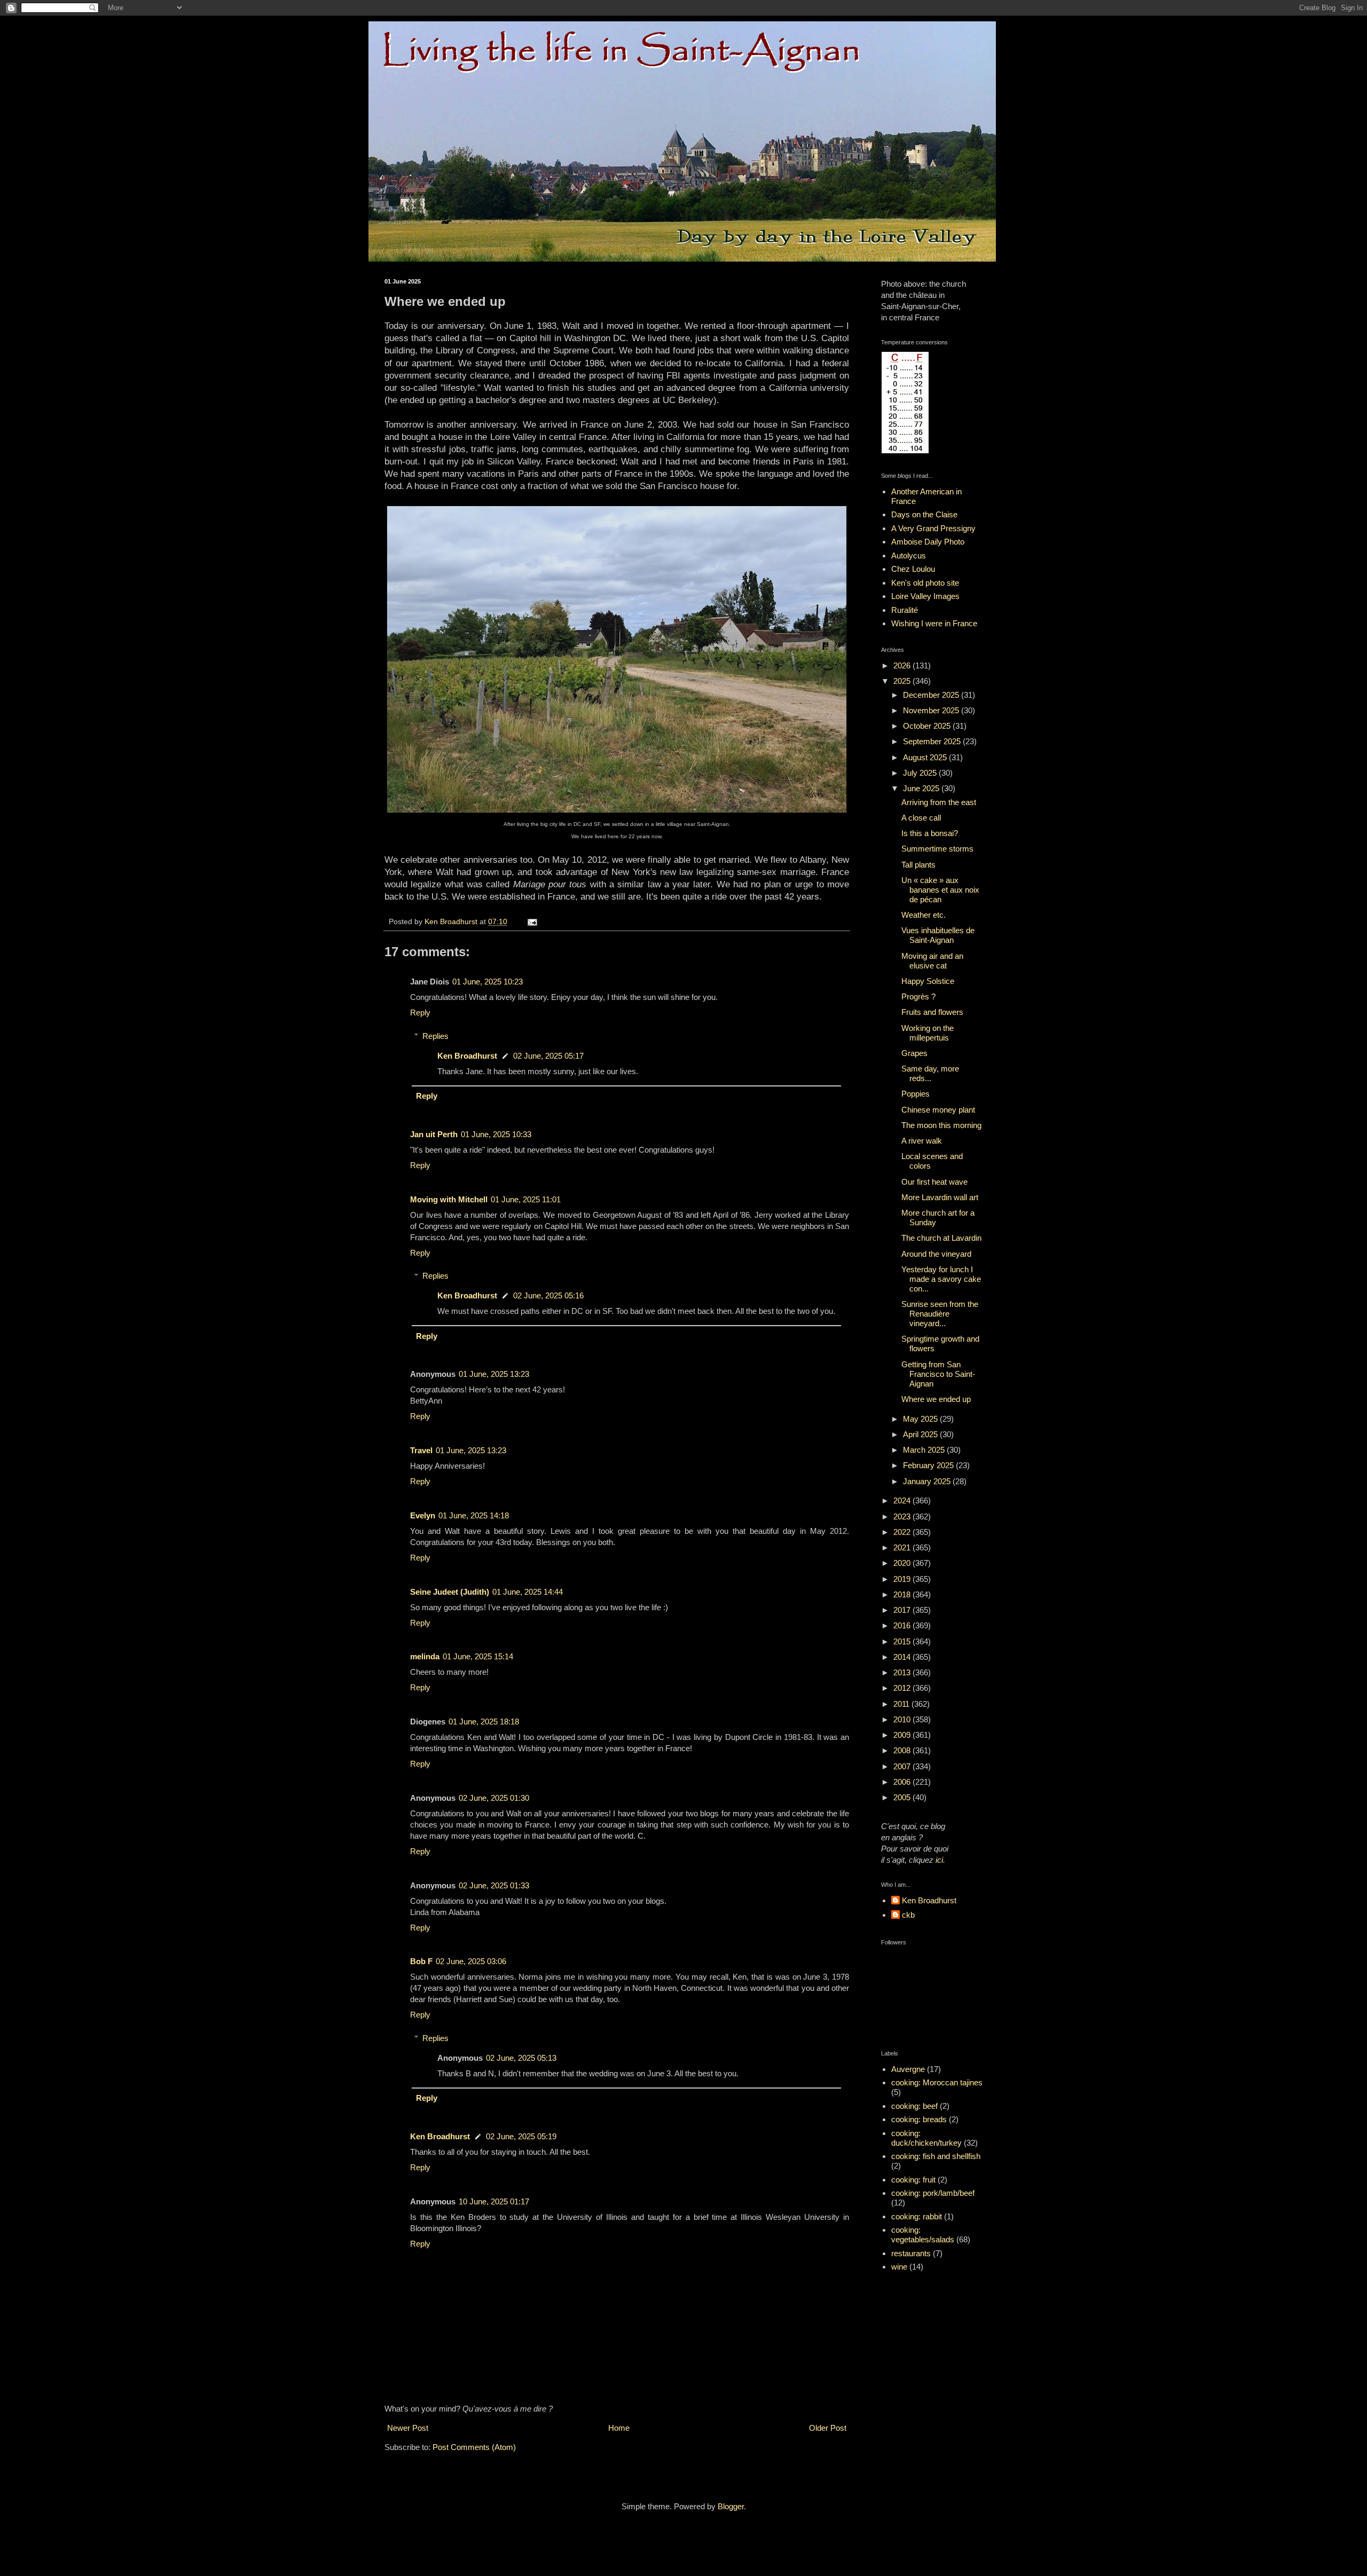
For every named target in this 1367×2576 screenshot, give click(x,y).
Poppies (916, 1094)
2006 (903, 1782)
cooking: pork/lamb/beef (933, 2193)
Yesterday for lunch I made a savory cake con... (941, 1279)
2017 (903, 1610)
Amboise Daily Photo (928, 542)
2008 (903, 1750)
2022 (903, 1532)
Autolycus (909, 556)
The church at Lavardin (941, 1238)
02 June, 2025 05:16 (548, 1295)
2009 (903, 1735)
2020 (903, 1563)
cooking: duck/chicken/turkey (926, 2138)
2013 (903, 1672)
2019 (903, 1579)
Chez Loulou (913, 569)
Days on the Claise (924, 514)
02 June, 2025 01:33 (494, 1885)
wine (899, 2267)
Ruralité (905, 610)
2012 (903, 1688)
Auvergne (908, 2069)
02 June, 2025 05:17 (548, 1056)
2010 (903, 1719)
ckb (908, 1915)
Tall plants (918, 865)
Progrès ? (918, 996)
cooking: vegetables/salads (923, 2235)
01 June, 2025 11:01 (526, 1199)
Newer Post (408, 2428)
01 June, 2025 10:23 (488, 982)
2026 (903, 665)
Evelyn (423, 1515)
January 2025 (928, 1481)
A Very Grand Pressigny (933, 528)
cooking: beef (914, 2106)
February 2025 (929, 1465)
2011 (902, 1704)
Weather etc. (924, 915)
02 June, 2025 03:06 (471, 1961)
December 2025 (932, 695)
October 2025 (928, 726)
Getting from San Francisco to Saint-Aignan (938, 1374)
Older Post (828, 2428)
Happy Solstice (928, 981)
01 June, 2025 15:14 (478, 1656)
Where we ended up (936, 1399)
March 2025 (925, 1450)
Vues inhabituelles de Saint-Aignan (938, 935)
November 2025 (932, 710)
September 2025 (933, 741)
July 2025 (921, 773)
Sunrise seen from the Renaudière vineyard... (940, 1314)
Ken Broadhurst (467, 1056)
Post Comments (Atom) (474, 2447)
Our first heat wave (934, 1182)
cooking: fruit (913, 2180)
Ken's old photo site (925, 583)
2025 (903, 681)
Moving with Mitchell (449, 1199)
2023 (903, 1517)
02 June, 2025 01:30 (494, 1798)
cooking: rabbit (917, 2216)
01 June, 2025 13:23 (494, 1374)
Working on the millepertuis (928, 1033)
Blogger (731, 2506)
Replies (435, 1036)
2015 (903, 1641)
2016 (903, 1625)
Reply (420, 1013)
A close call (921, 818)
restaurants (911, 2253)
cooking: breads (919, 2119)
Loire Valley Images (925, 596)
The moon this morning (941, 1125)
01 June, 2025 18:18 (484, 1722)
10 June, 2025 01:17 (494, 2201)
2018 (903, 1594)
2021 (903, 1547)
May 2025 (921, 1419)
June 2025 (922, 788)
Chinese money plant (938, 1110)
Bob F (421, 1961)
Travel (421, 1450)
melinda (425, 1656)
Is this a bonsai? (930, 833)
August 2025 (926, 757)
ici (939, 1860)
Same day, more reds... (930, 1073)
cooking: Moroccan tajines (937, 2082)
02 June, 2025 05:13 (521, 2058)
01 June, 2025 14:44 (528, 1592)
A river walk (922, 1141)
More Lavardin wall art (940, 1197)
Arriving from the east (939, 802)
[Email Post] (532, 922)
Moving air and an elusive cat (932, 961)
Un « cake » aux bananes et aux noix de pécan (940, 890)
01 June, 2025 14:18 (474, 1515)
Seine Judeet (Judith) (450, 1592)
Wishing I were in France (934, 623)
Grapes (914, 1053)
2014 (903, 1657)
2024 (903, 1500)
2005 (903, 1797)
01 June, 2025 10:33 (496, 1134)
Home (619, 2428)
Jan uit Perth (434, 1134)
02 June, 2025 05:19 (521, 2136)
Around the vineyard (936, 1254)
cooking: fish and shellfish (936, 2156)
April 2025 (921, 1434)
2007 (903, 1766)
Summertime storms (937, 849)
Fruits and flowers (932, 1012)
